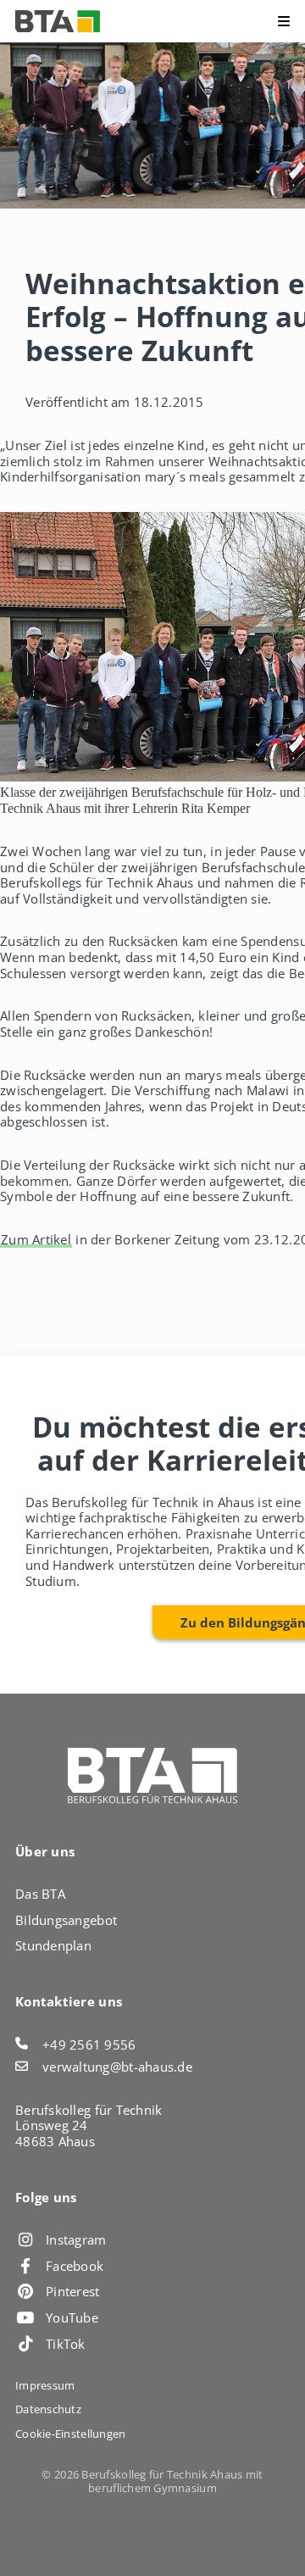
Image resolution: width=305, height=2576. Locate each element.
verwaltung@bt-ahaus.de (117, 2067)
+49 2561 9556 (89, 2045)
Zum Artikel (36, 1239)
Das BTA (40, 1894)
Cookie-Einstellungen (70, 2434)
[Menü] (255, 21)
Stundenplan (53, 1945)
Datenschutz (48, 2409)
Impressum (45, 2385)
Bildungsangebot (66, 1920)
